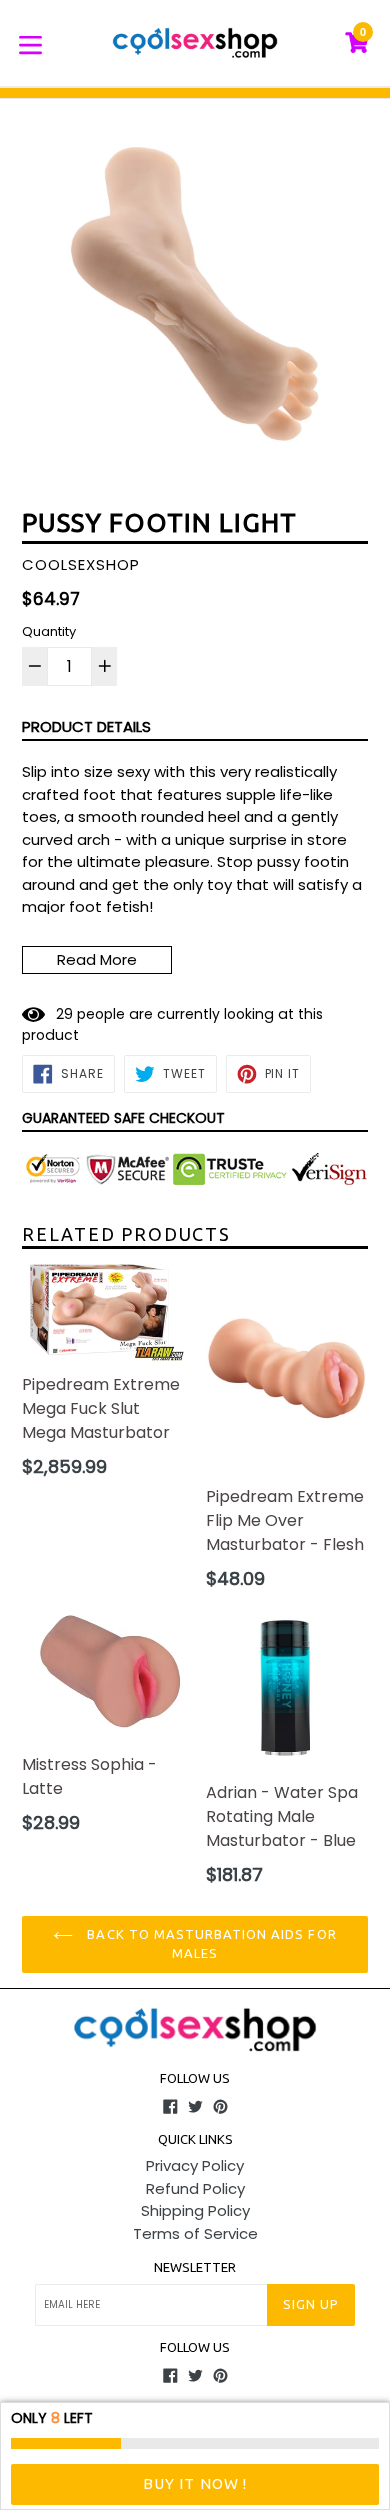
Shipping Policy (195, 2210)
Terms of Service (195, 2233)
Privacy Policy (195, 2165)
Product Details (86, 726)
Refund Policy (195, 2188)
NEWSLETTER (195, 2267)
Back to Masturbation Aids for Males (209, 1944)
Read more (97, 959)
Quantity (49, 631)
